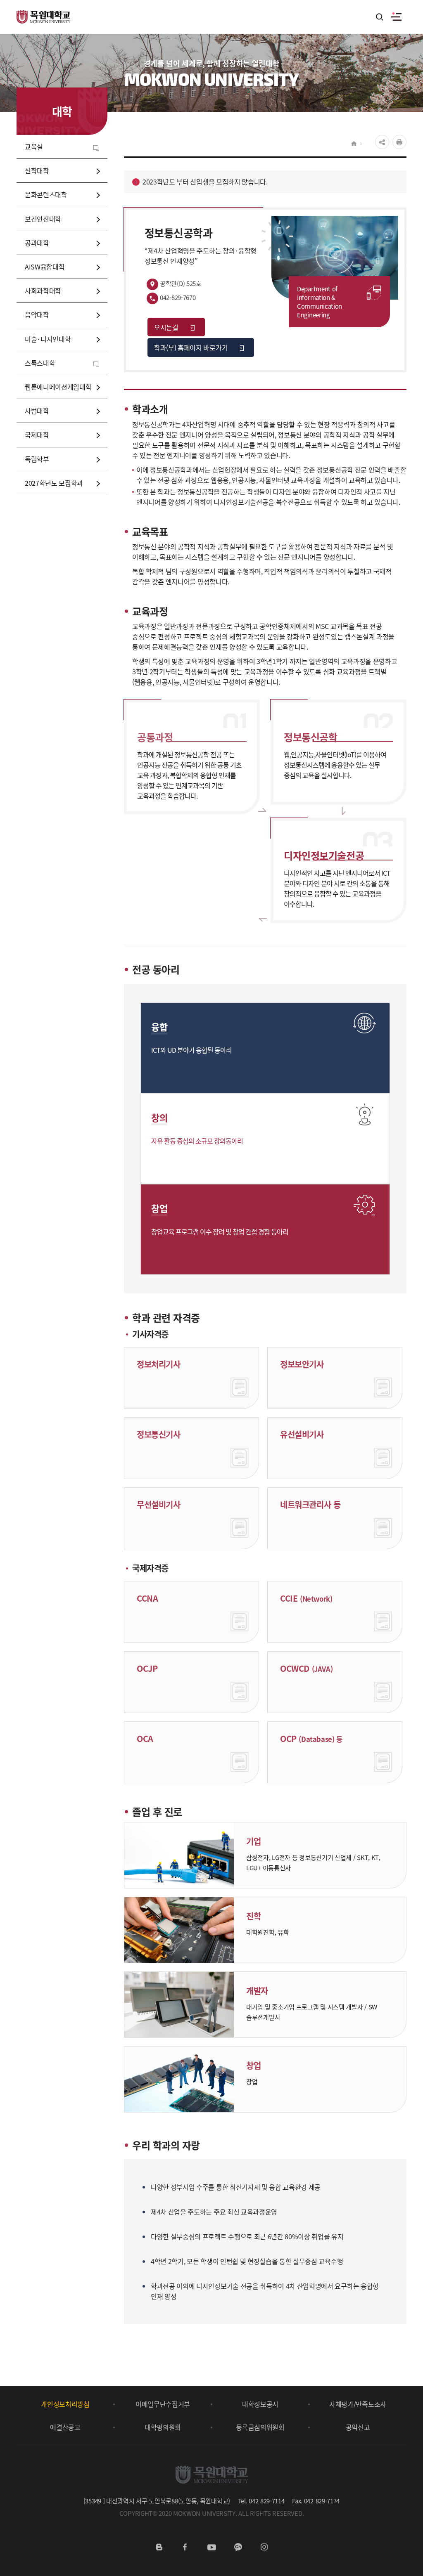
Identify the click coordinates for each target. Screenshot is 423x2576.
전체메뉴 (396, 17)
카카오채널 (238, 2547)
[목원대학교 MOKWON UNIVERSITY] (43, 12)
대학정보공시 (260, 2404)
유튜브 (211, 2547)
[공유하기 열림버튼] (382, 142)
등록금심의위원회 (260, 2427)
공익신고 (358, 2427)
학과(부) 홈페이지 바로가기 (191, 347)
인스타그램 (264, 2547)
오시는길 (166, 327)
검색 (380, 18)
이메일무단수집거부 (163, 2404)
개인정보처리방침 (65, 2404)
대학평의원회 (163, 2427)
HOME (354, 144)
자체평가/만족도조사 (358, 2404)
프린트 (399, 142)
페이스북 (185, 2547)
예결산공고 (65, 2427)
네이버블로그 (159, 2547)
